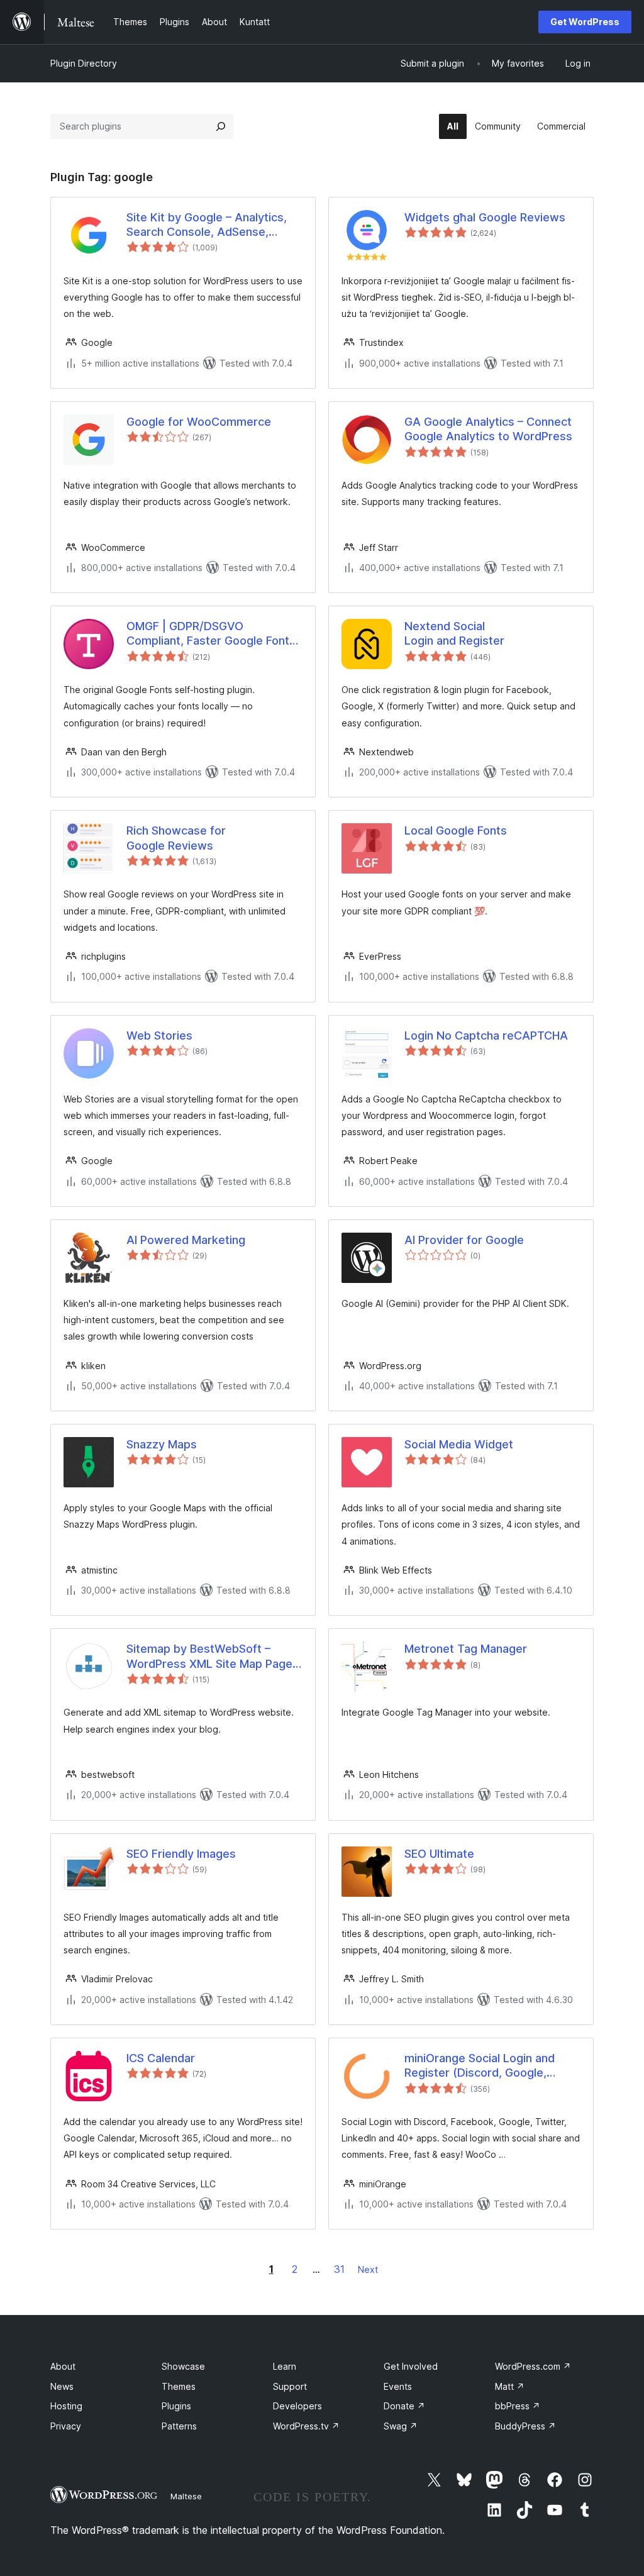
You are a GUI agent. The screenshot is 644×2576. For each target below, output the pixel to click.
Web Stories (159, 1035)
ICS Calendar (161, 2058)
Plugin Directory (84, 63)
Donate (404, 2406)
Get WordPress (585, 22)
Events (398, 2386)
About (63, 2366)
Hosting (66, 2406)
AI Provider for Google (464, 1240)
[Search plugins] (221, 126)
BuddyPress (525, 2426)
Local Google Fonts (456, 830)
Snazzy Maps (162, 1444)
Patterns (179, 2426)
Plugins (176, 2406)
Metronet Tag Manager (466, 1649)
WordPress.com (533, 2366)
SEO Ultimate (439, 1854)
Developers (297, 2406)
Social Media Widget (459, 1444)
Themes (179, 2386)
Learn (285, 2366)
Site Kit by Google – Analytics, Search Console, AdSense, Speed (207, 225)
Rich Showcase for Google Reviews (176, 838)
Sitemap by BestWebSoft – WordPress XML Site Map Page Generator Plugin (209, 1657)
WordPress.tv (306, 2426)
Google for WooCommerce (199, 422)
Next (368, 2269)
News (62, 2386)
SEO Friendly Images (181, 1854)
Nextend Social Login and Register (454, 633)
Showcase (183, 2366)
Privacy (66, 2426)
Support (290, 2386)
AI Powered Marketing (186, 1240)
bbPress (518, 2406)
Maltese (186, 2496)
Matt (510, 2386)
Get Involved (411, 2366)
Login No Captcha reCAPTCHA (486, 1035)
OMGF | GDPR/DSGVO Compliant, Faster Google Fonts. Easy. (213, 634)
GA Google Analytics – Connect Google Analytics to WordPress (488, 429)
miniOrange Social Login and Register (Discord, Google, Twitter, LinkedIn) (480, 2066)
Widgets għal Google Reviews (485, 217)
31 (339, 2269)
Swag (401, 2426)
